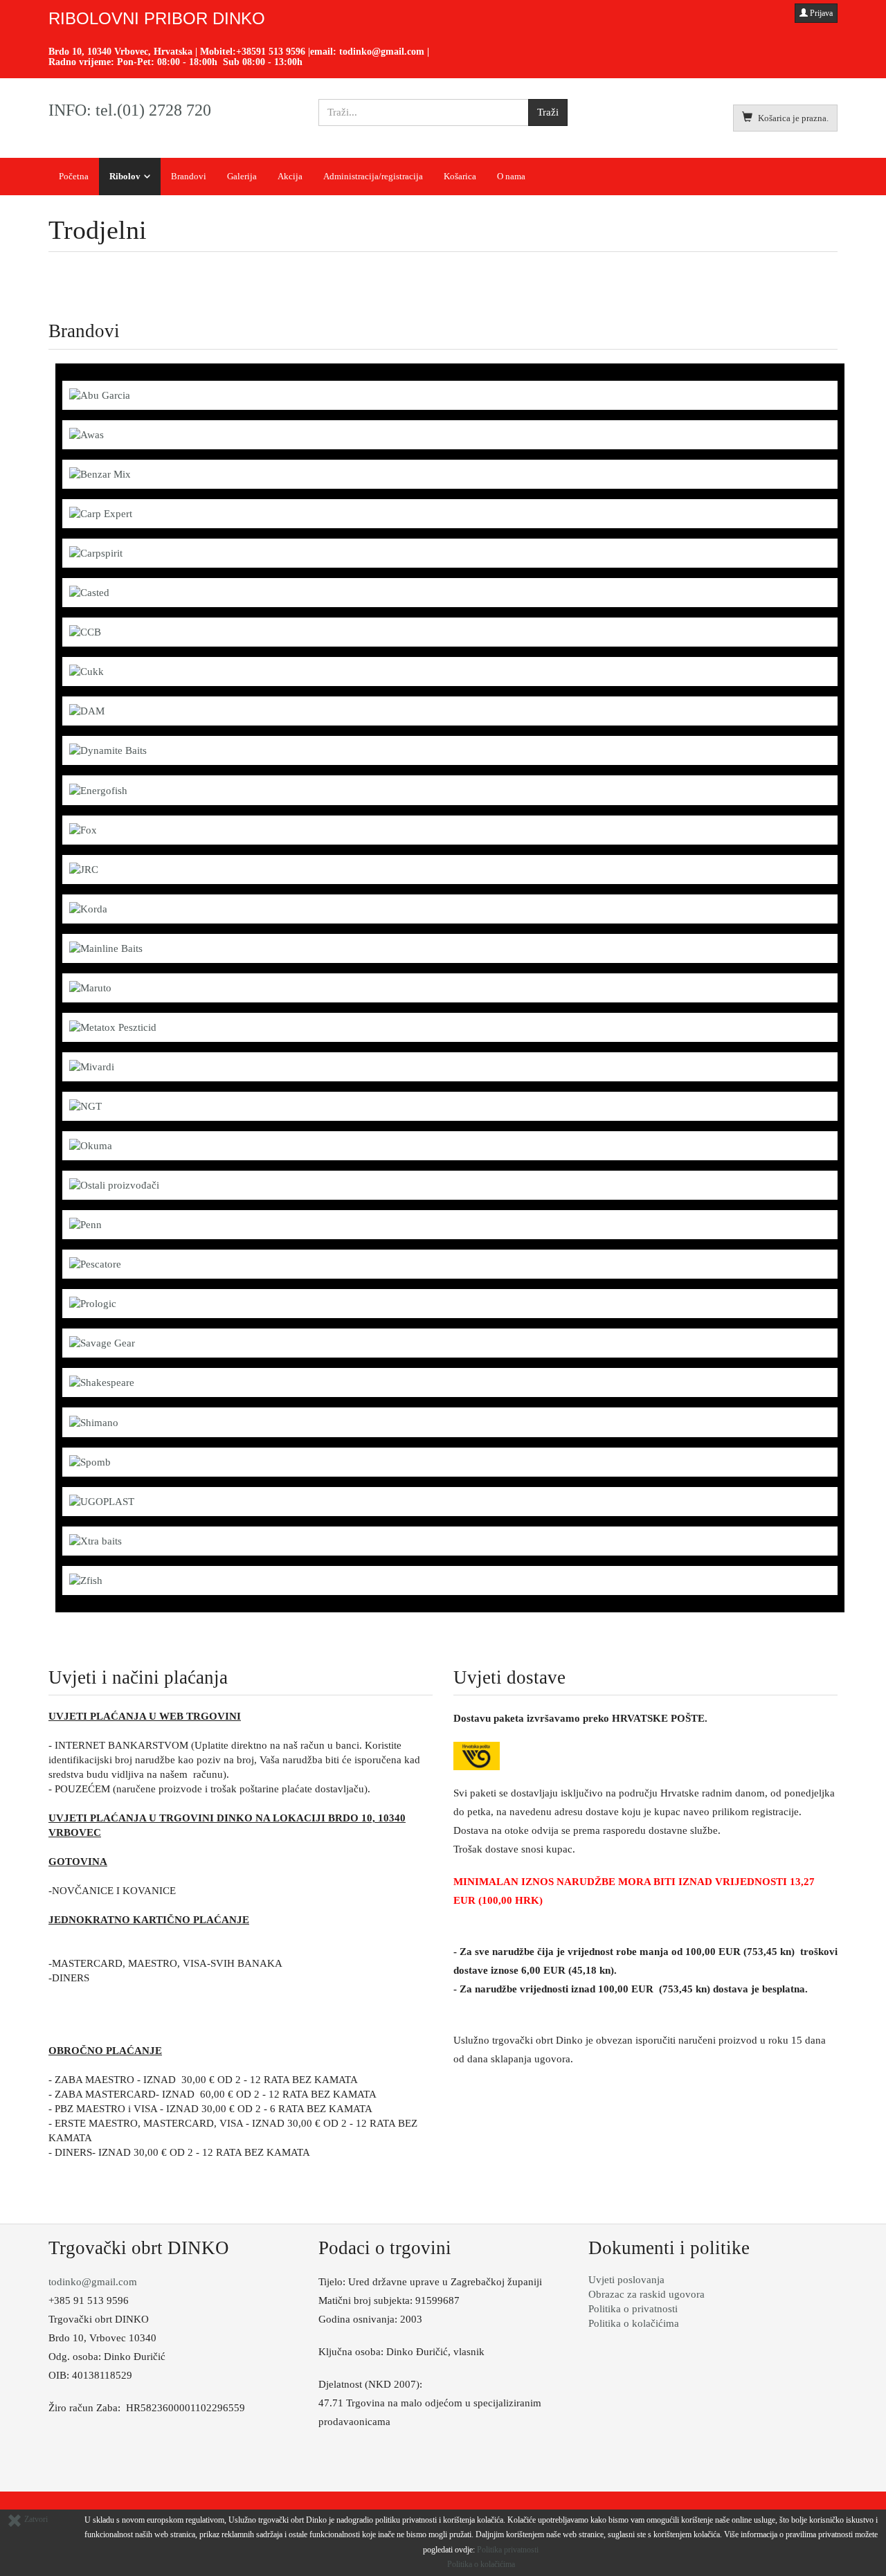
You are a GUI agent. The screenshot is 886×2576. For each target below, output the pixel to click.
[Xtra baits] (96, 1540)
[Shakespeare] (102, 1382)
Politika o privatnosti (633, 2309)
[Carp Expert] (101, 513)
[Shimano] (94, 1421)
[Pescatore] (95, 1263)
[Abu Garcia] (100, 395)
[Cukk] (87, 671)
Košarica (460, 176)
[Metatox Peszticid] (113, 1027)
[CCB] (85, 631)
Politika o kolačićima (634, 2323)
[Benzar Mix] (100, 474)
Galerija (242, 176)
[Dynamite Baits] (108, 750)
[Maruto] (90, 987)
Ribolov (125, 176)
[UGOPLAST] (102, 1501)
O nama (511, 176)
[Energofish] (98, 789)
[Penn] (85, 1224)
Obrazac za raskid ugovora (647, 2294)
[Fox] (83, 829)
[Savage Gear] (102, 1342)
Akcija (290, 176)
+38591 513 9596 (271, 52)
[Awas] (87, 434)
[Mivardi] (92, 1066)
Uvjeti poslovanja (626, 2280)
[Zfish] (86, 1580)
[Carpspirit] (96, 552)
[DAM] (87, 710)
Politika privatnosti (508, 2550)
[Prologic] (93, 1303)
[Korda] (88, 908)
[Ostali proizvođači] (114, 1185)
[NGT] (85, 1106)
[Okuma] (91, 1145)
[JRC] (84, 869)
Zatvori (35, 2519)
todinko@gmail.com (382, 52)
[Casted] (89, 592)
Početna (74, 176)
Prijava (820, 13)
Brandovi (189, 176)
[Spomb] (90, 1461)
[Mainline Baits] (106, 948)
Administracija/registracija (373, 176)
